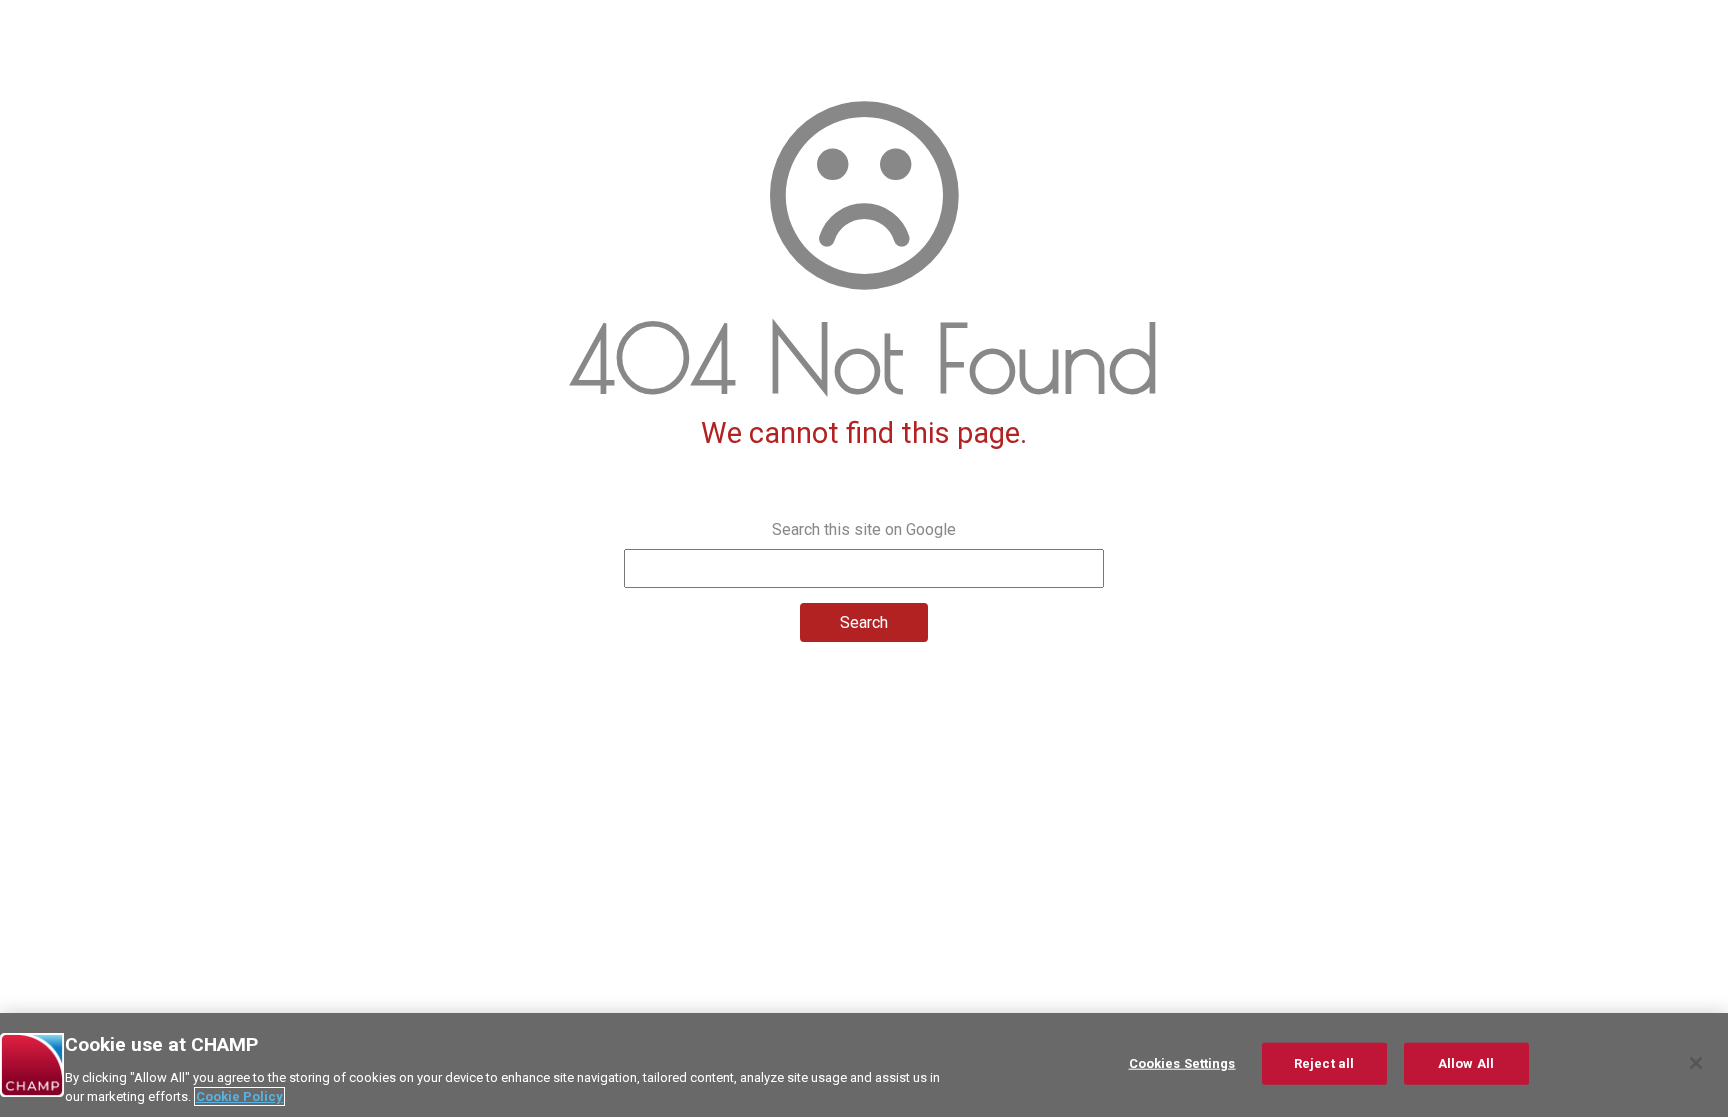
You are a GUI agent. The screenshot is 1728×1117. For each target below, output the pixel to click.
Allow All (1466, 1063)
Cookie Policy (239, 1096)
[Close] (1696, 1063)
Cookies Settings (1182, 1063)
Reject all (1324, 1063)
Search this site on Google (864, 529)
